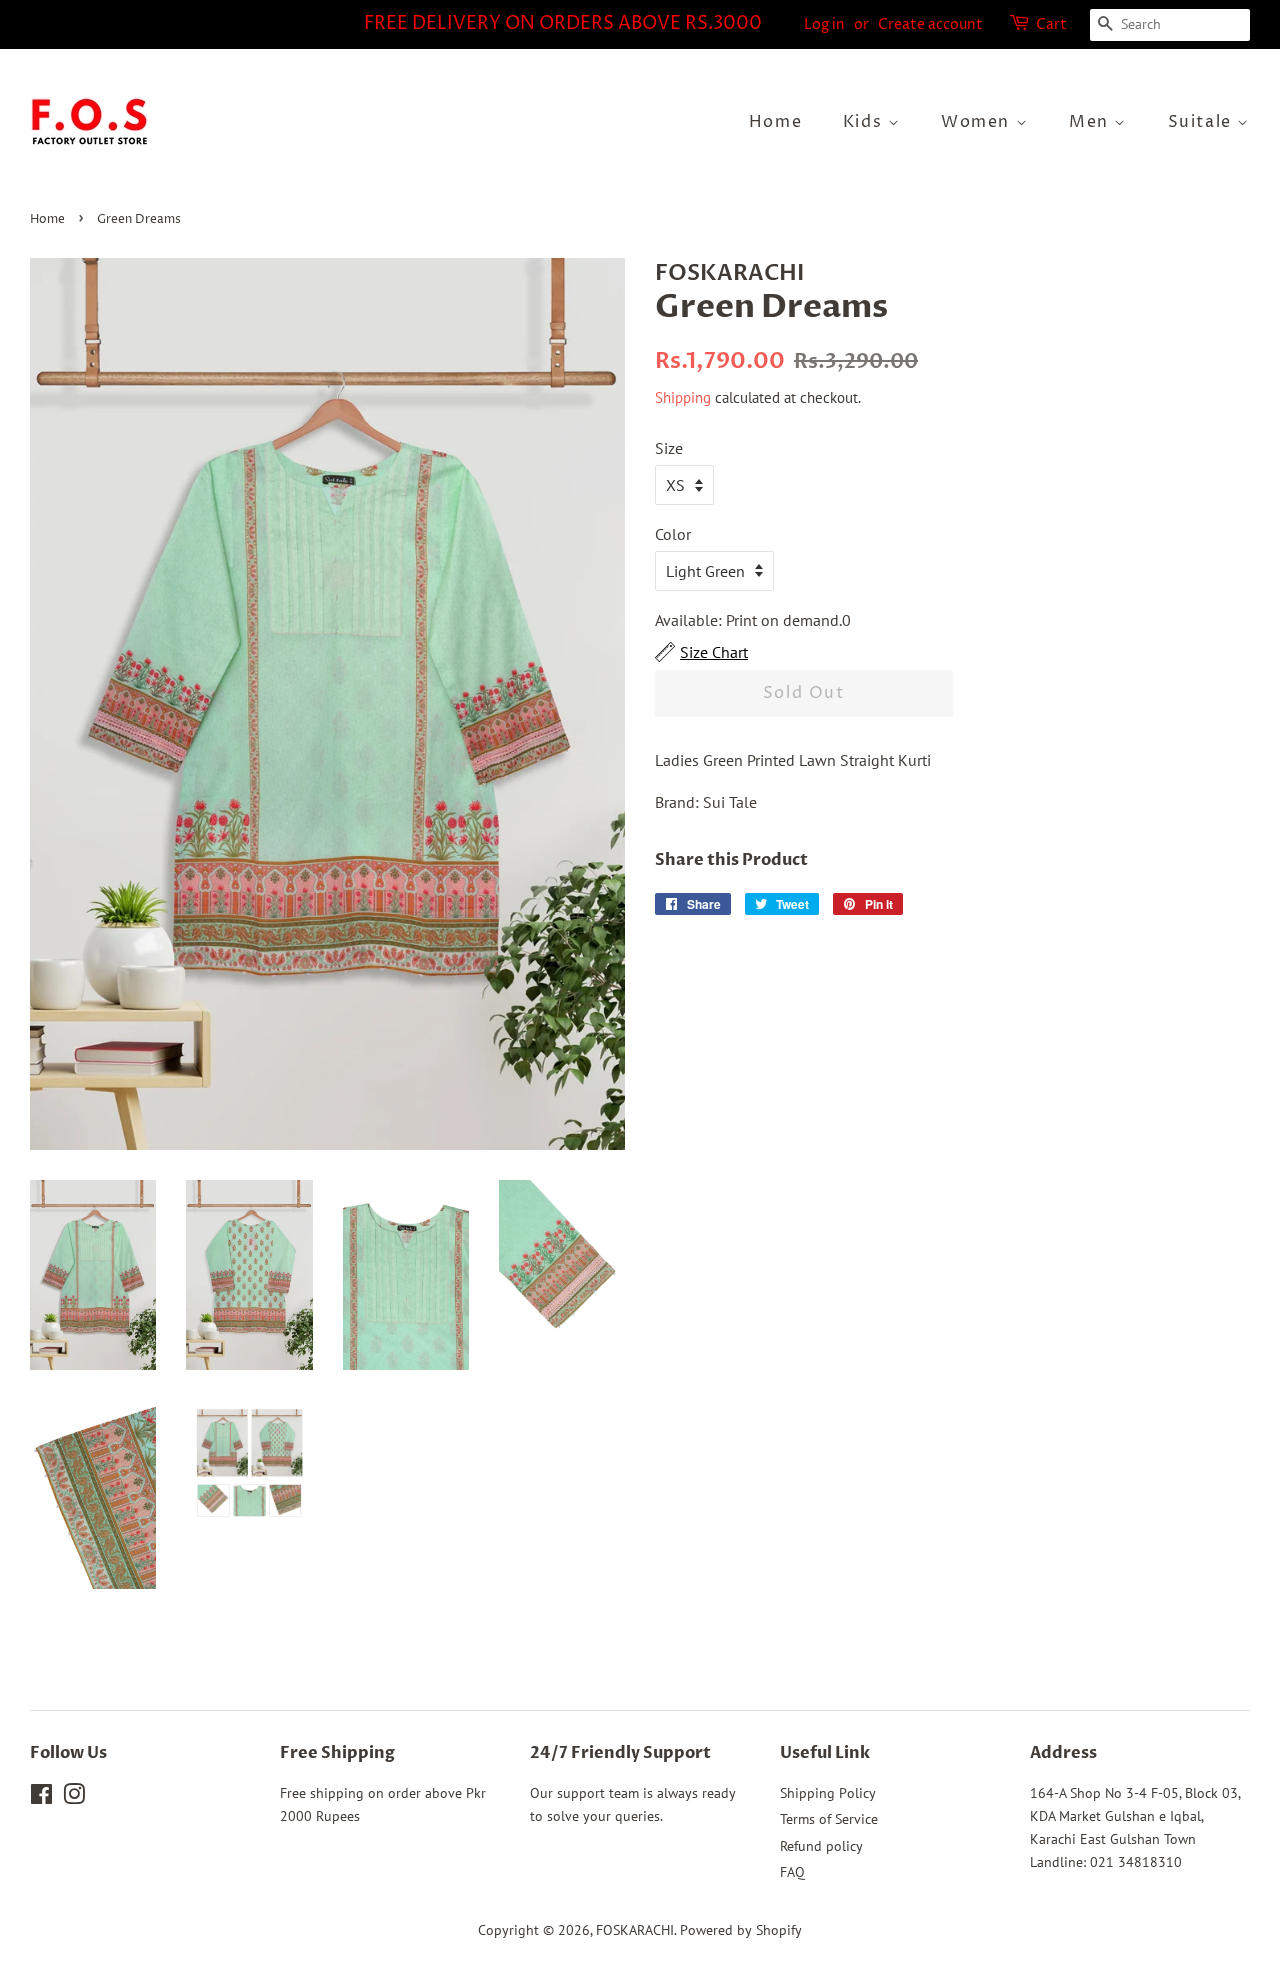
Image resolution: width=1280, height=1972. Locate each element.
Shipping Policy (828, 1793)
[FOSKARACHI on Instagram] (74, 1798)
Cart (1051, 24)
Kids (865, 122)
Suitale (1203, 122)
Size (669, 448)
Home (775, 122)
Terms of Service (829, 1819)
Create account (930, 24)
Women (978, 122)
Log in (824, 24)
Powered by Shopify (741, 1930)
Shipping (683, 397)
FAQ (792, 1872)
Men (1091, 122)
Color (673, 534)
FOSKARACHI (635, 1930)
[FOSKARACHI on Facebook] (41, 1798)
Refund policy (821, 1846)
